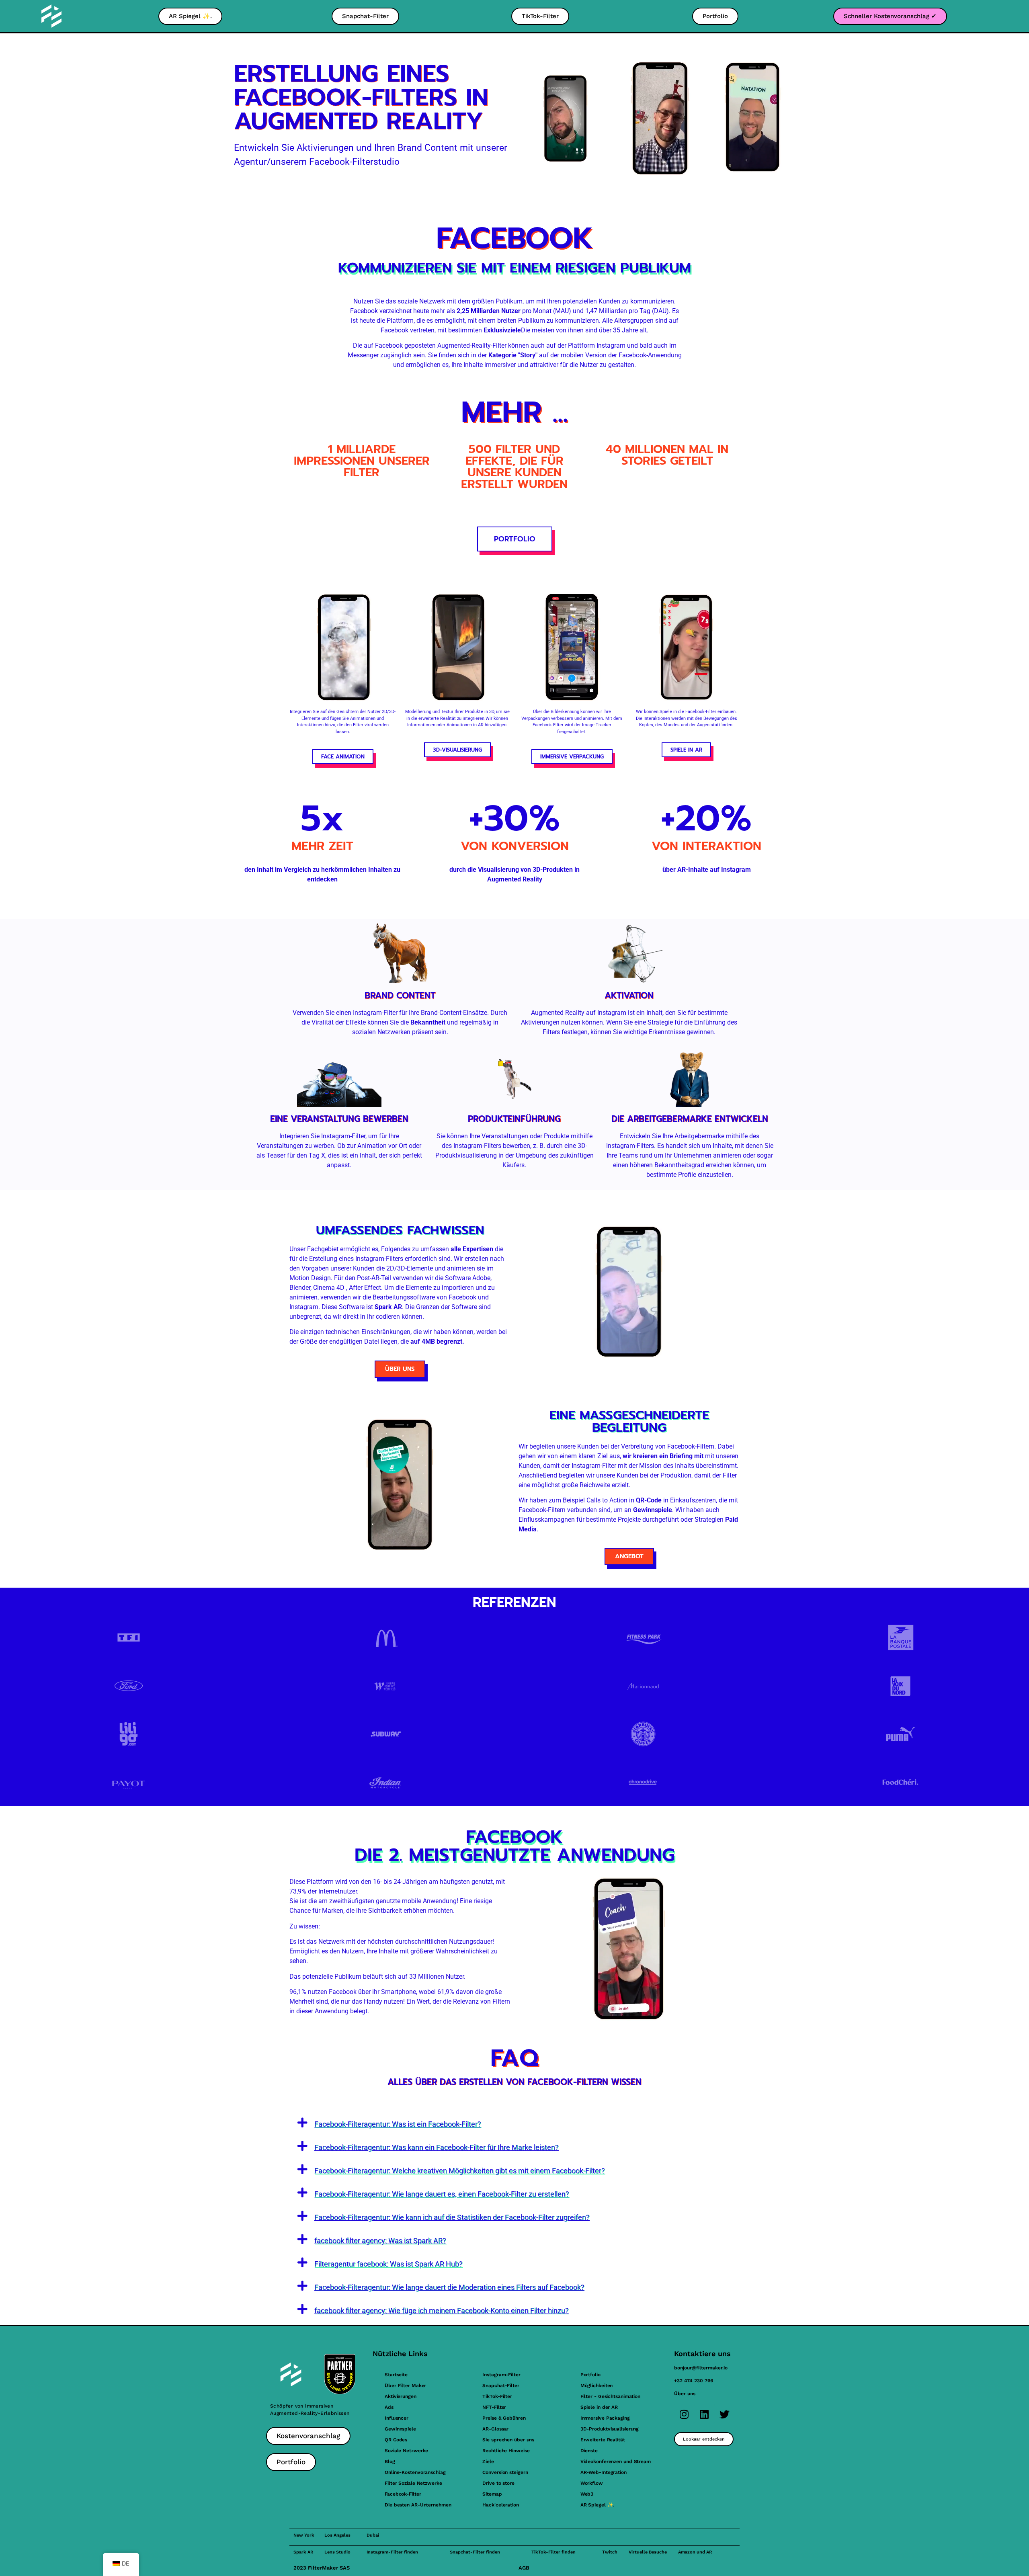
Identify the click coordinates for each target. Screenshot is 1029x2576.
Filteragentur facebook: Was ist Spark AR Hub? (388, 2264)
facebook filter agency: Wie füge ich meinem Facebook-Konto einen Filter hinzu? (442, 2311)
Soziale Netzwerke (406, 2451)
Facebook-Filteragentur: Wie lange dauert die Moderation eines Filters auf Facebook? (449, 2287)
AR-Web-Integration (604, 2472)
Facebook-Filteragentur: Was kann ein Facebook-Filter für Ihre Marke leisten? (437, 2147)
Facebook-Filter (403, 2494)
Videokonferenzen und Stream (616, 2461)
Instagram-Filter (501, 2375)
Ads (389, 2407)
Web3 (587, 2494)
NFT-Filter (494, 2407)
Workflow (592, 2483)
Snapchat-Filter (501, 2385)
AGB (524, 2568)
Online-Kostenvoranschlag (415, 2472)
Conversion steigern (505, 2472)
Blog (390, 2461)
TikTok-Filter (497, 2396)
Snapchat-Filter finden (475, 2552)
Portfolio (590, 2375)
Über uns (685, 2394)
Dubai (373, 2535)
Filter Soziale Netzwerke (413, 2483)
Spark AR (303, 2552)
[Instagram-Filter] (684, 2414)
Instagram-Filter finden (392, 2552)
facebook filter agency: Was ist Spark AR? (380, 2241)
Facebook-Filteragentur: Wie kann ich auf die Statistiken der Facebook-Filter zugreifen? (452, 2217)
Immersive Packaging (605, 2418)
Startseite (396, 2375)
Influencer (397, 2418)
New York (304, 2535)
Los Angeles (337, 2535)
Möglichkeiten (597, 2385)
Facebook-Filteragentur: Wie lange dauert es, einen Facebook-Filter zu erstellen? (442, 2194)
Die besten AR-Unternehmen (418, 2505)
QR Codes (396, 2440)
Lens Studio (337, 2552)
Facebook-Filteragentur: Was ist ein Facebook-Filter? (398, 2124)
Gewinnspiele (400, 2429)
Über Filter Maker (405, 2385)
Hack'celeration (501, 2505)
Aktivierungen (401, 2396)
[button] (514, 2123)
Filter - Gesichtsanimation (610, 2396)
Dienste (589, 2451)
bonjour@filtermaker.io (701, 2368)
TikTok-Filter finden (553, 2552)
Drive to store (498, 2483)
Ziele (488, 2461)
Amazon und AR (695, 2552)
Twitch (610, 2552)
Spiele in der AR (599, 2407)
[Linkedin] (704, 2414)
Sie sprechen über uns (508, 2440)
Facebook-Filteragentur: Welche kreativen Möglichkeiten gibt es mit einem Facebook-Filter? (460, 2171)
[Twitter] (724, 2414)
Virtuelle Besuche (648, 2552)
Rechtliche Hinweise (506, 2451)
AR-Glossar (495, 2429)
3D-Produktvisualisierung (610, 2429)
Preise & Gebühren (504, 2418)
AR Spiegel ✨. (598, 2505)
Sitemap (492, 2494)
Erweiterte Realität (603, 2440)
